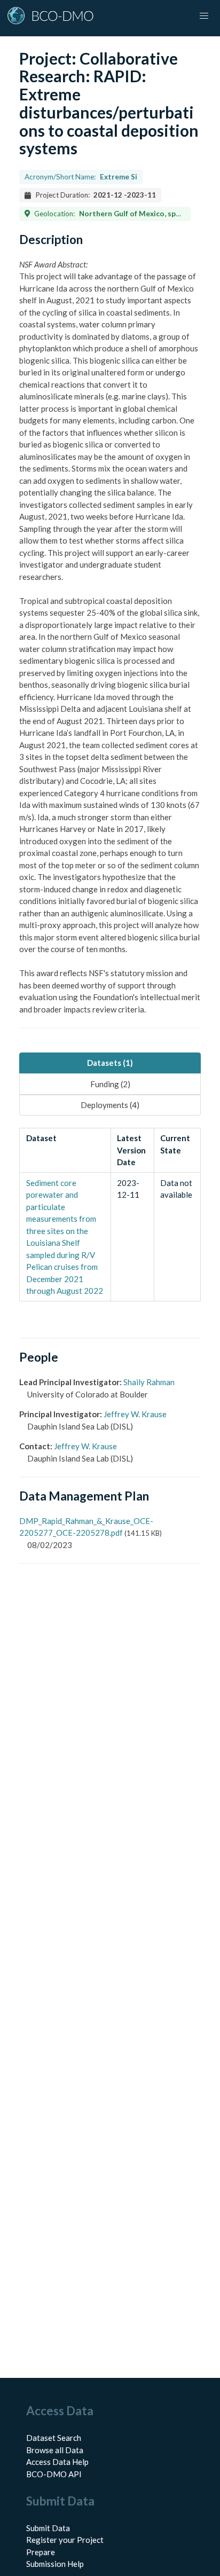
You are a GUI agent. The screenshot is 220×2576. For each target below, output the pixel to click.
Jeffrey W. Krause (135, 1414)
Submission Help (55, 2564)
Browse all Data (55, 2450)
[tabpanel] (110, 1215)
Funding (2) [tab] (110, 1084)
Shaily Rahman (149, 1382)
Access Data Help (57, 2462)
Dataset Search (54, 2438)
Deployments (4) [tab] (110, 1105)
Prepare (41, 2552)
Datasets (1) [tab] (110, 1063)
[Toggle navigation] (204, 16)
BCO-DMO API (54, 2474)
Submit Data (48, 2528)
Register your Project (65, 2540)
